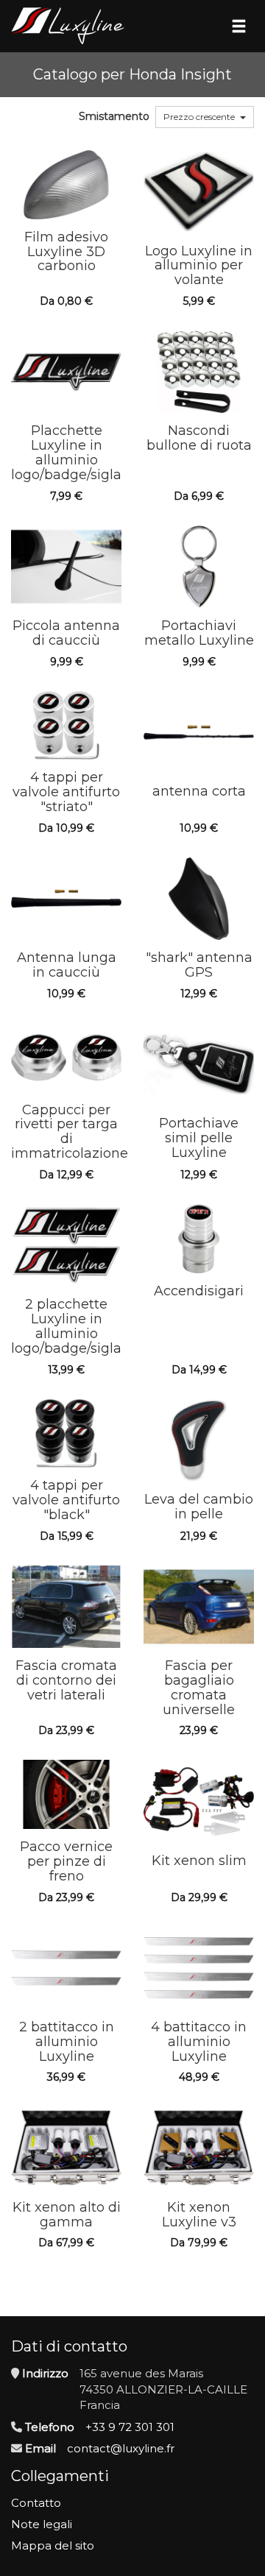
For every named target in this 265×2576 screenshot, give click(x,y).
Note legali (42, 2524)
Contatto (36, 2503)
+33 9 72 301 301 (130, 2427)
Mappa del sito (53, 2545)
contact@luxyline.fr (121, 2448)
